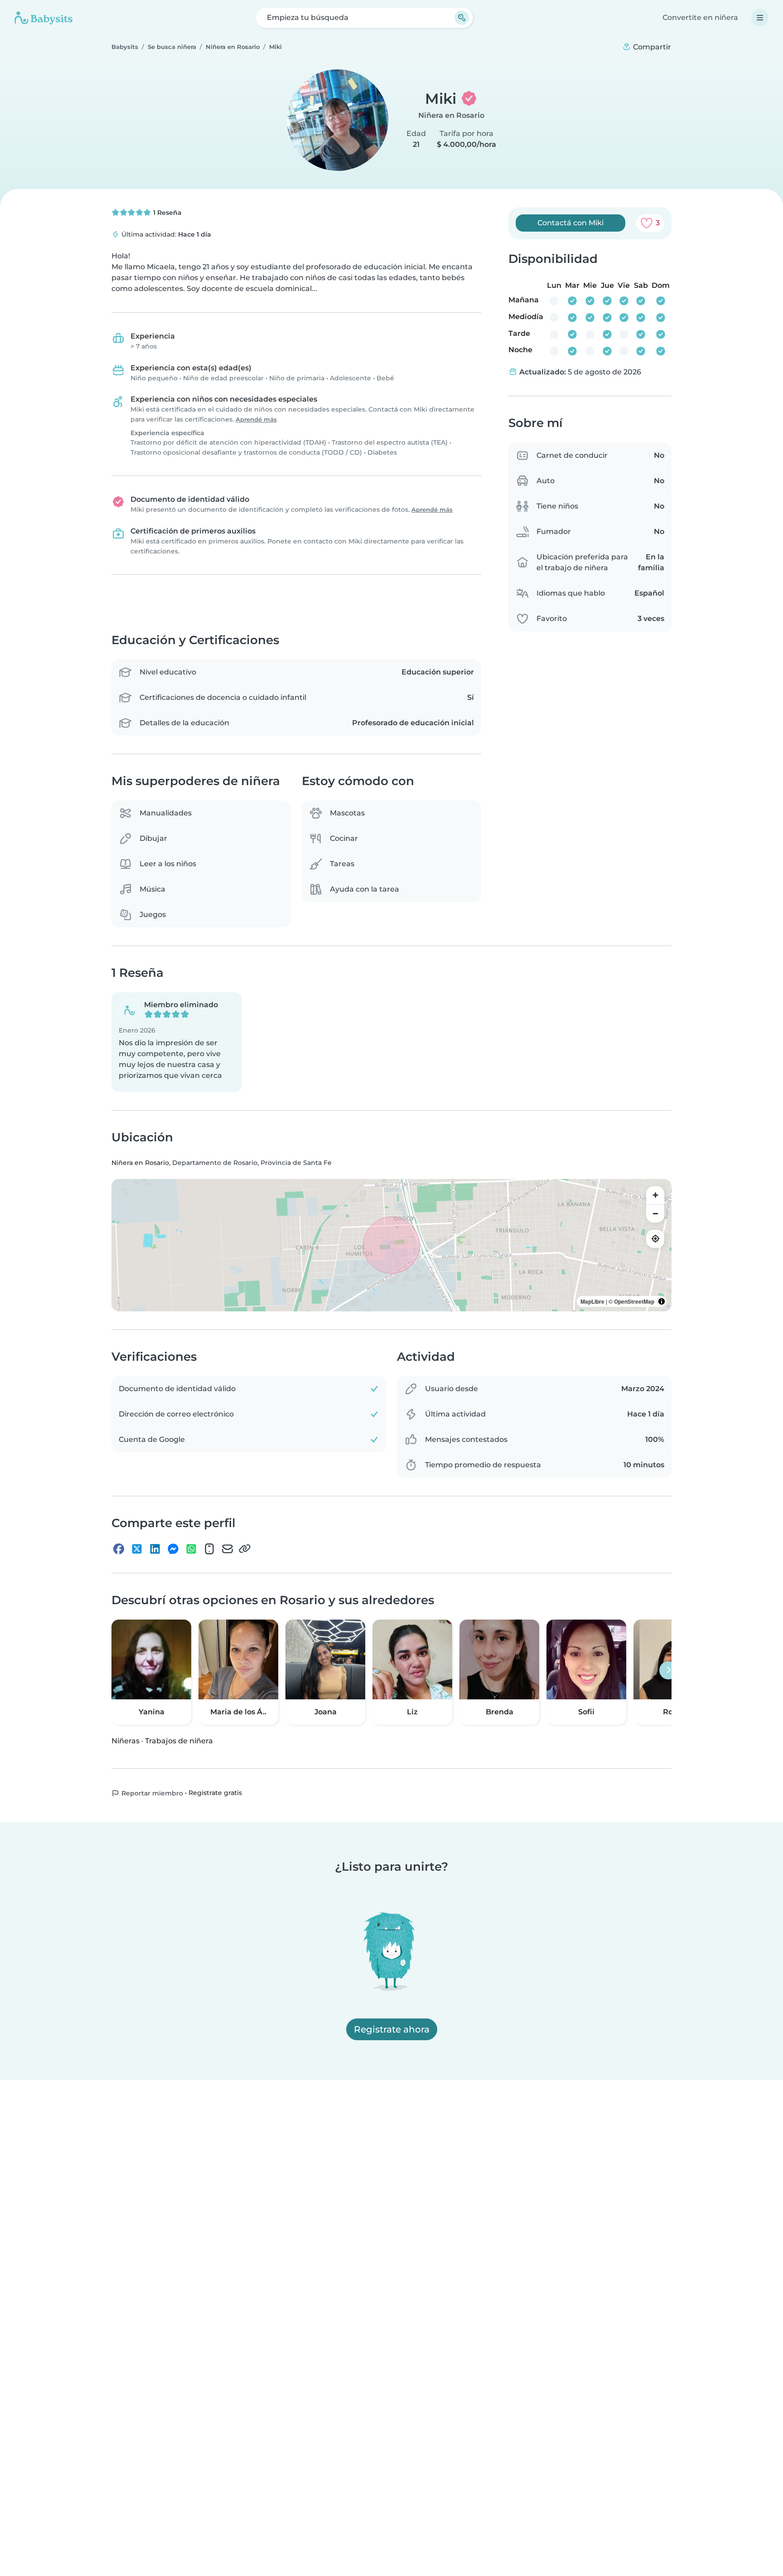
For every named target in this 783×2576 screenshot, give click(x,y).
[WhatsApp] (191, 1549)
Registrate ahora (392, 2029)
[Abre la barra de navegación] (760, 18)
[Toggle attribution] (662, 1301)
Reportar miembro (151, 1793)
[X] (137, 1549)
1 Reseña (167, 213)
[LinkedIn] (155, 1549)
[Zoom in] (655, 1195)
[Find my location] (655, 1239)
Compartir (651, 47)
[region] (391, 1245)
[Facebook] (119, 1549)
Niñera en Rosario (451, 115)
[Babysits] (43, 18)
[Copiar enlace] (245, 1549)
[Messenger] (173, 1549)
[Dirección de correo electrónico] (227, 1549)
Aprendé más (256, 420)
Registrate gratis (215, 1793)
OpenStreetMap (634, 1301)
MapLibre (592, 1301)
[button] (177, 1043)
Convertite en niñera (700, 17)
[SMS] (209, 1549)
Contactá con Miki (570, 223)
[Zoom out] (655, 1213)
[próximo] (668, 1670)
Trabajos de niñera (179, 1741)
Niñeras (126, 1741)
